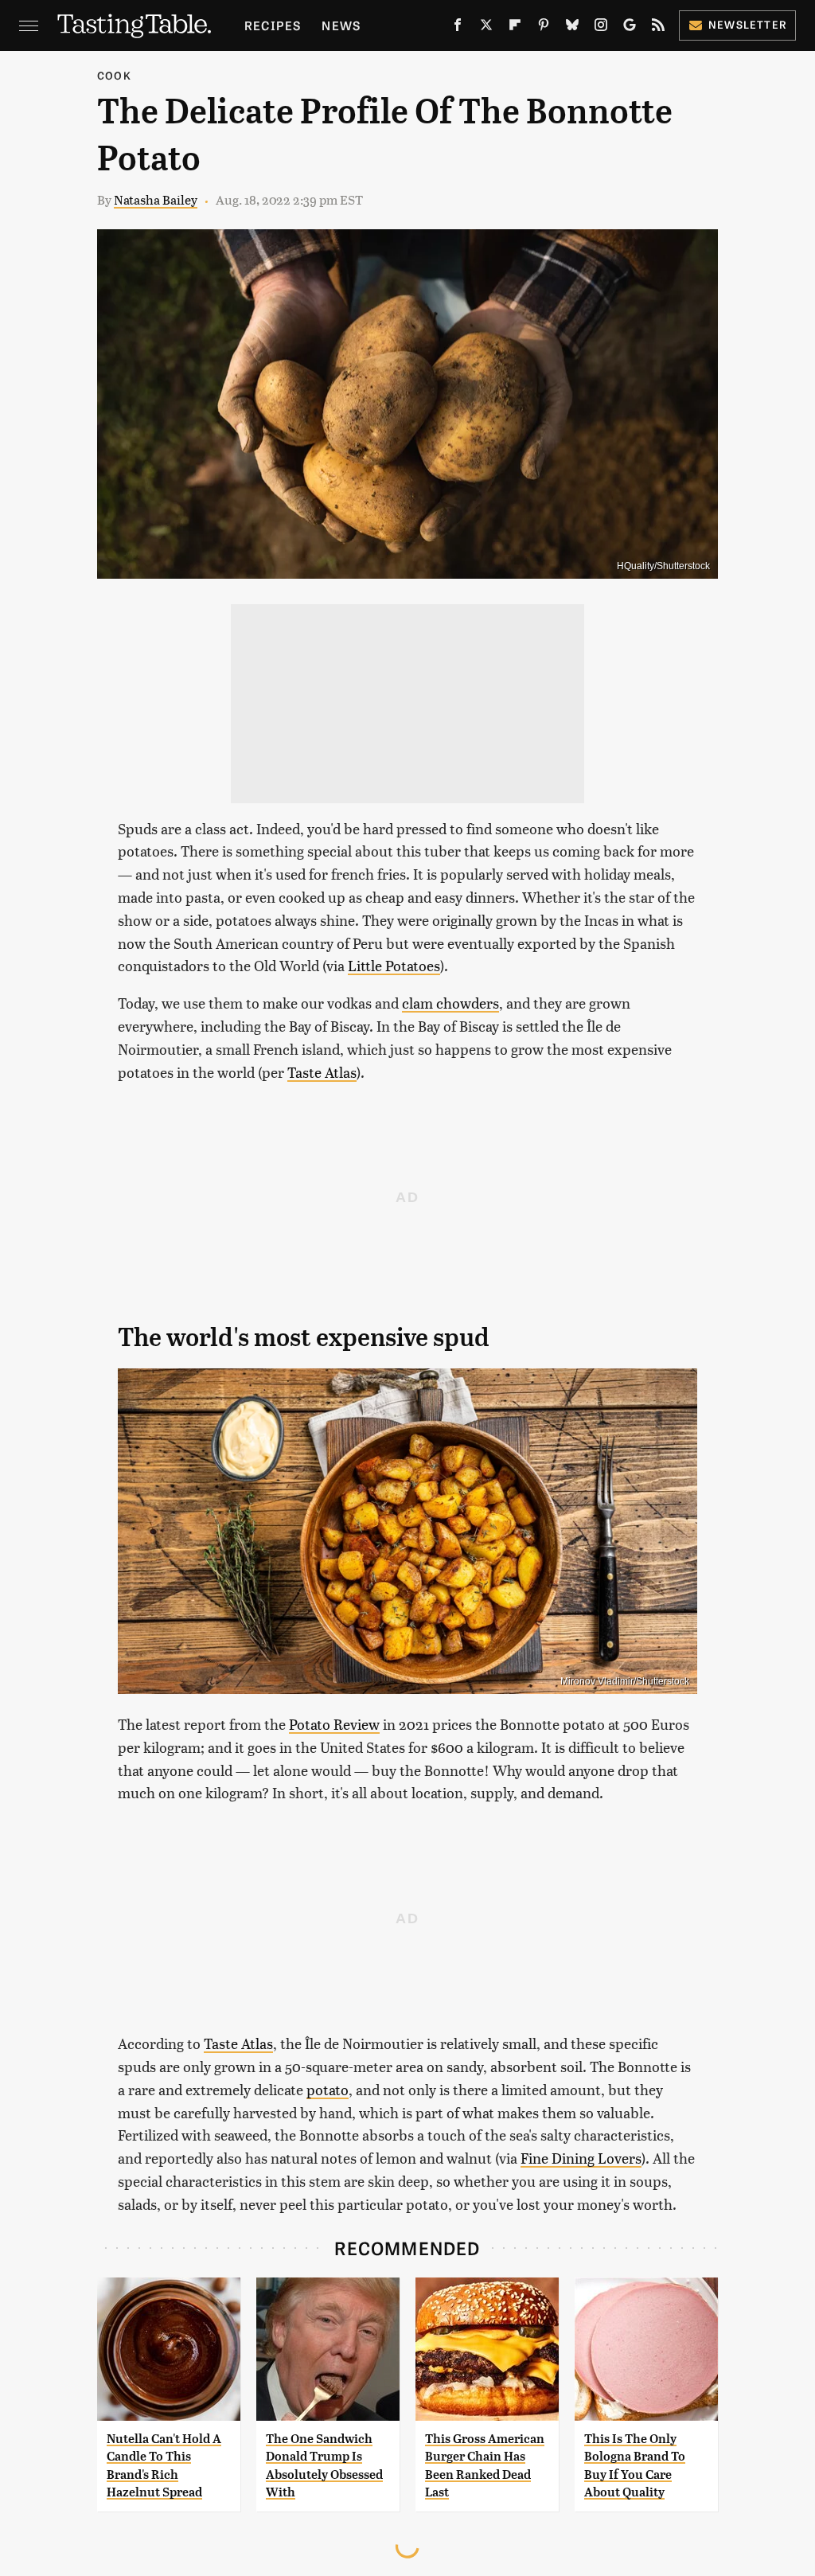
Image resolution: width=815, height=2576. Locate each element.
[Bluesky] (572, 28)
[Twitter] (486, 28)
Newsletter (748, 24)
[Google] (630, 28)
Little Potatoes (394, 965)
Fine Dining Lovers (581, 2158)
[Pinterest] (544, 28)
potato (328, 2089)
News (341, 25)
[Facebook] (458, 28)
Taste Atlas (322, 1072)
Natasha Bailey (156, 199)
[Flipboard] (515, 28)
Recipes (273, 25)
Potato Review (334, 1724)
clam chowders (450, 1003)
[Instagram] (601, 28)
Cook (114, 75)
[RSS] (658, 28)
